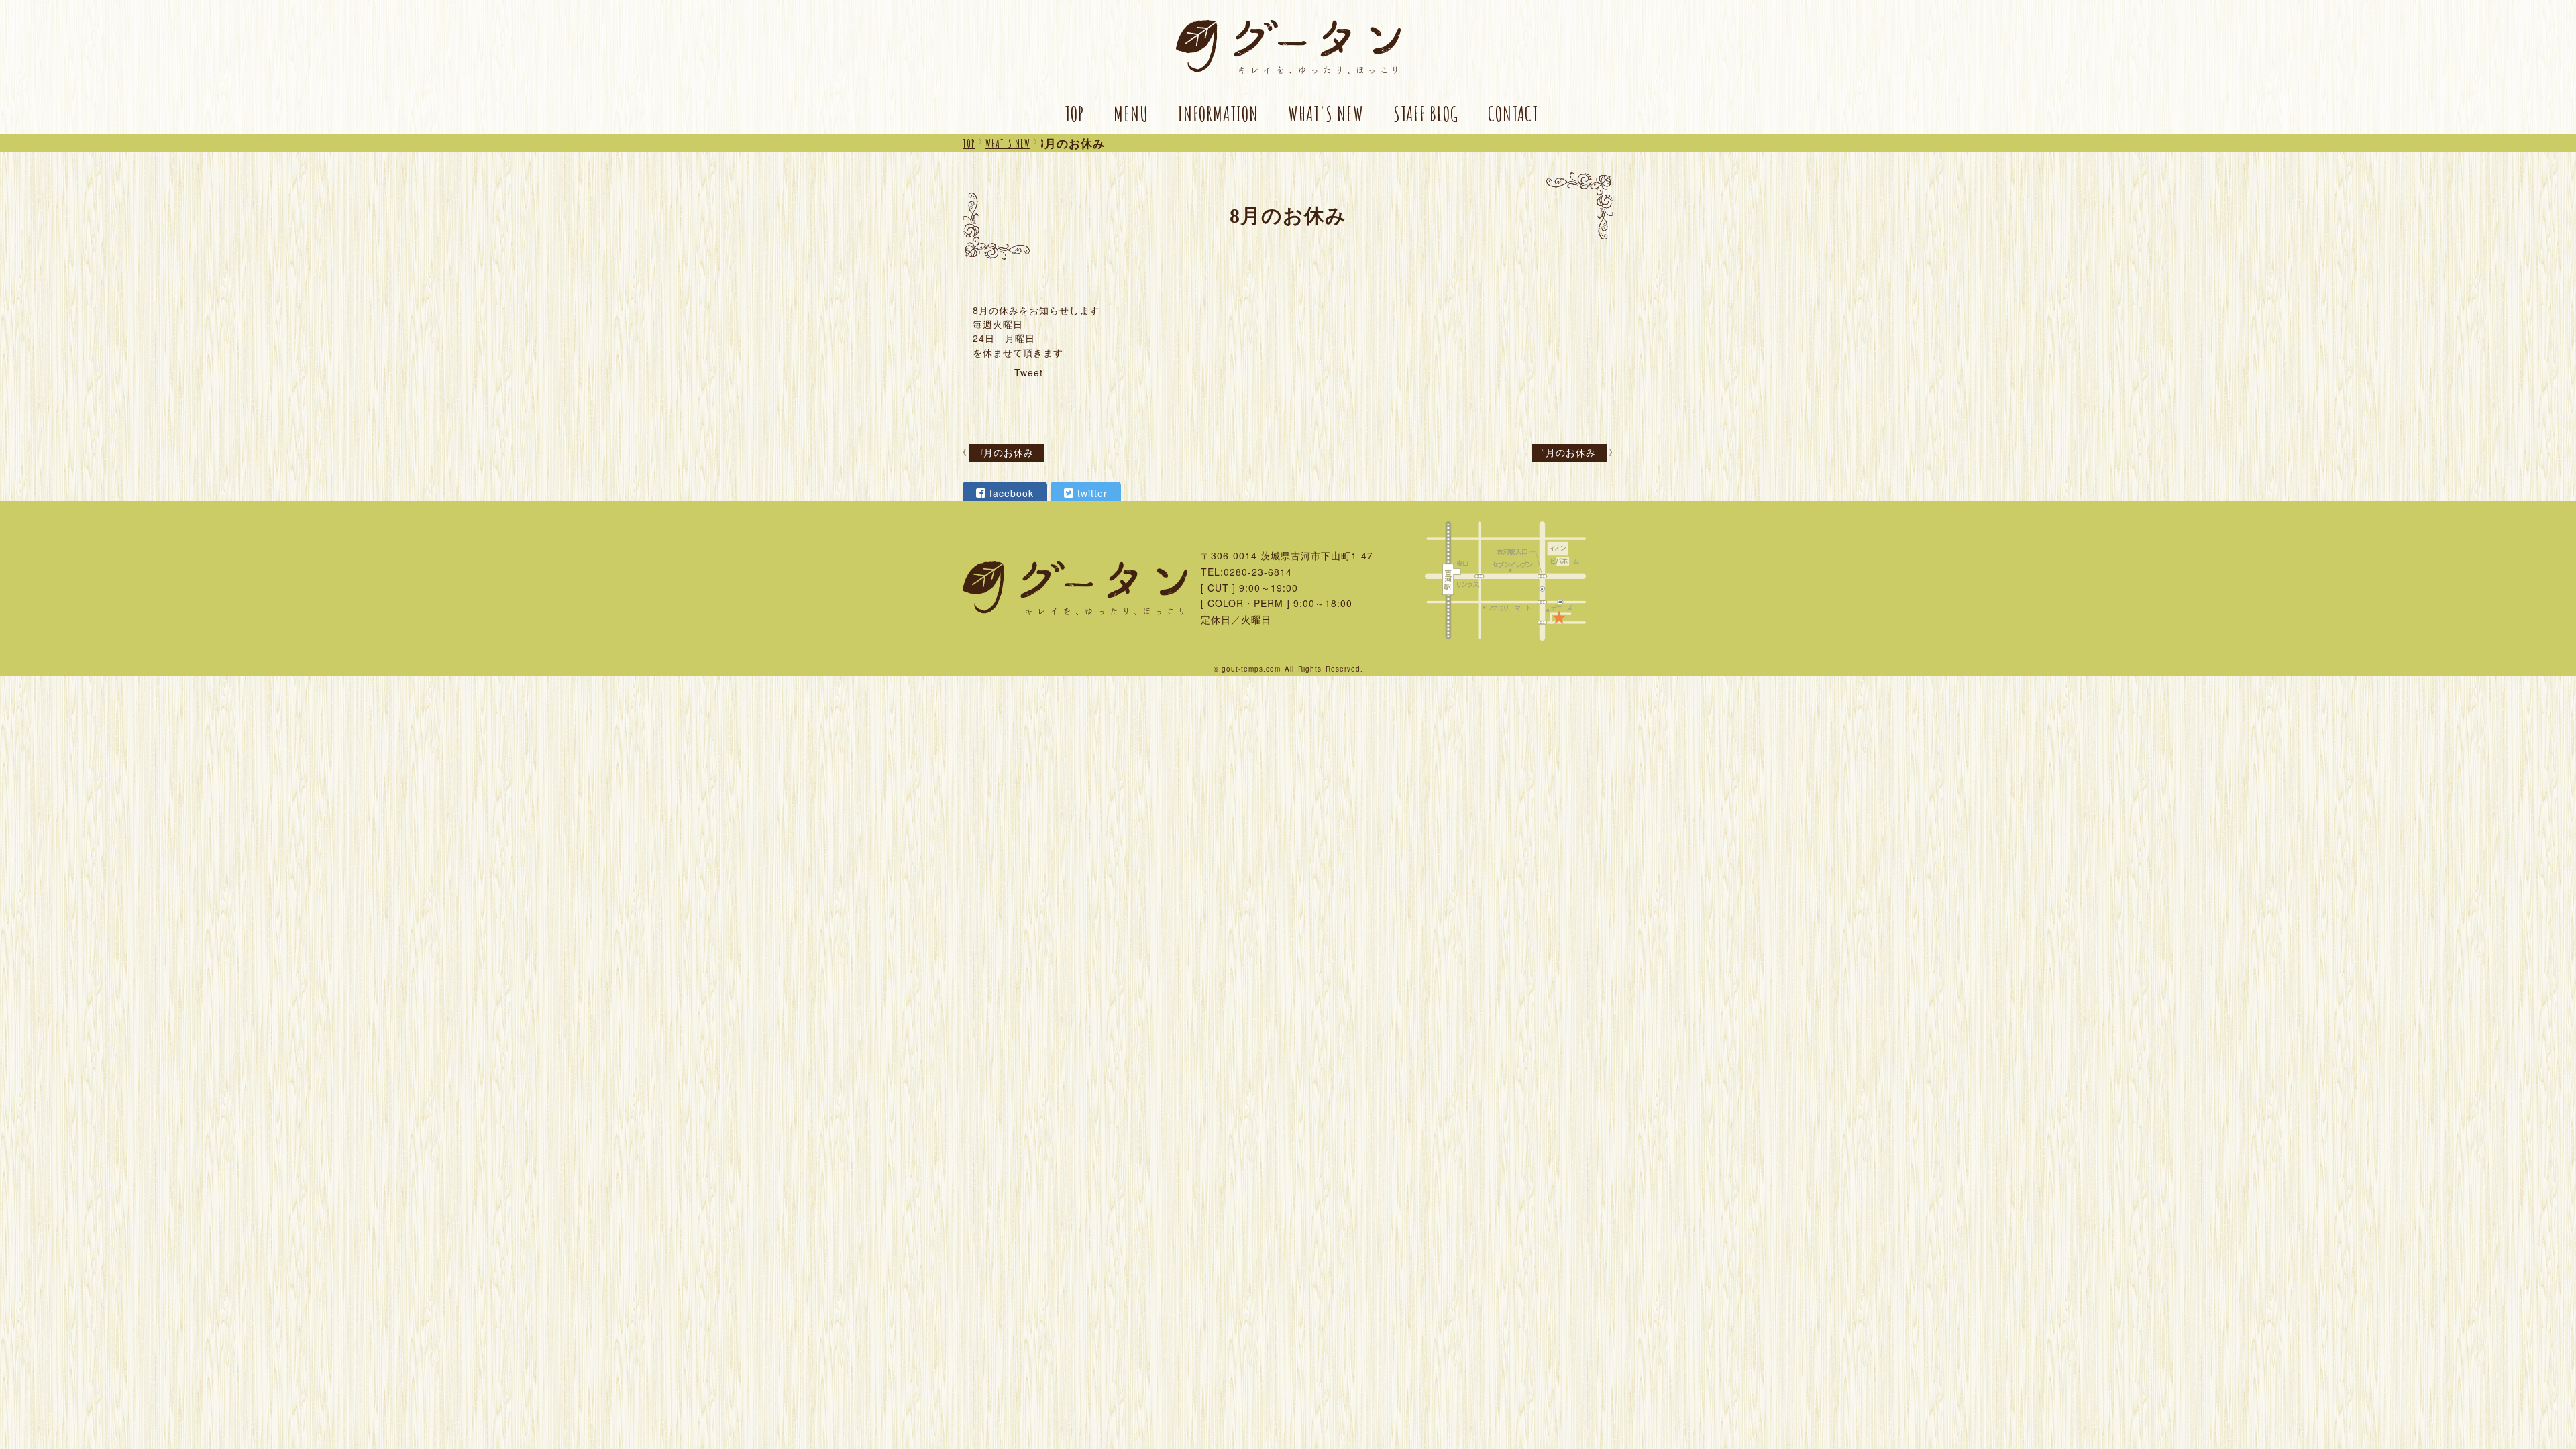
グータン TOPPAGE (1288, 47)
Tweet (1029, 372)
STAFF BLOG (1426, 114)
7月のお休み (1007, 452)
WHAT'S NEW (1326, 114)
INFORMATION (1218, 114)
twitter (1092, 493)
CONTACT (1513, 114)
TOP (1074, 114)
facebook (1012, 493)
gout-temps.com (1251, 669)
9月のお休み (1569, 452)
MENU (1131, 114)
